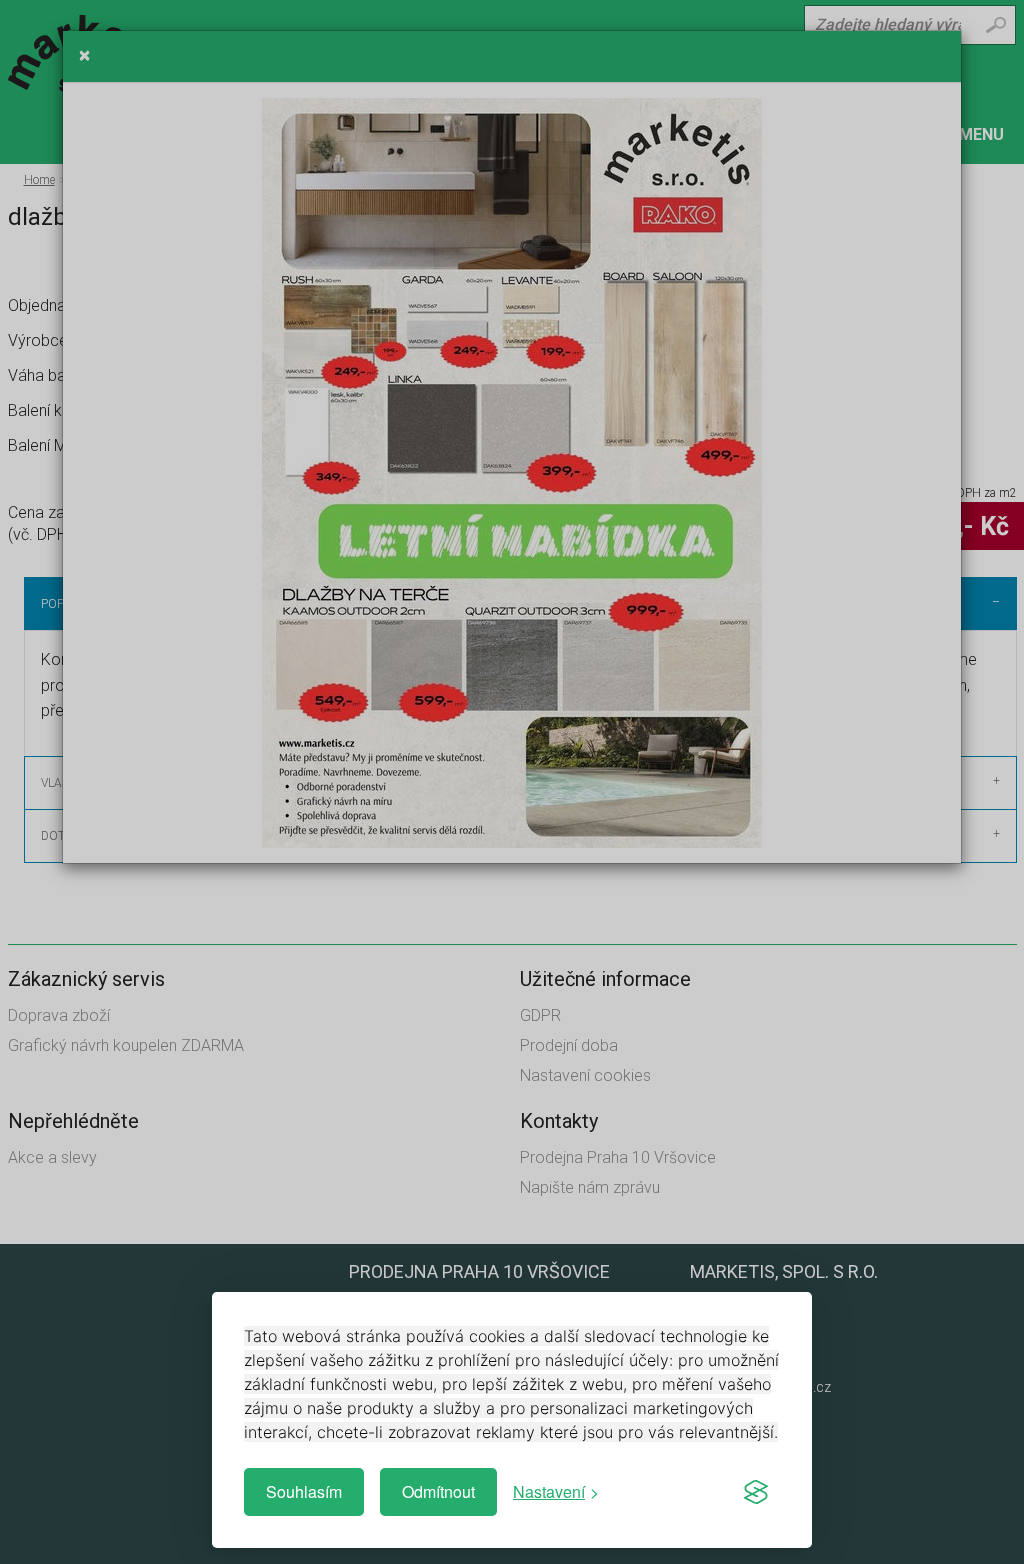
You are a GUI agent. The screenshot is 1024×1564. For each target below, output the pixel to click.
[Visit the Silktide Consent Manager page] (756, 1492)
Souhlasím (304, 1491)
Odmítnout (438, 1491)
